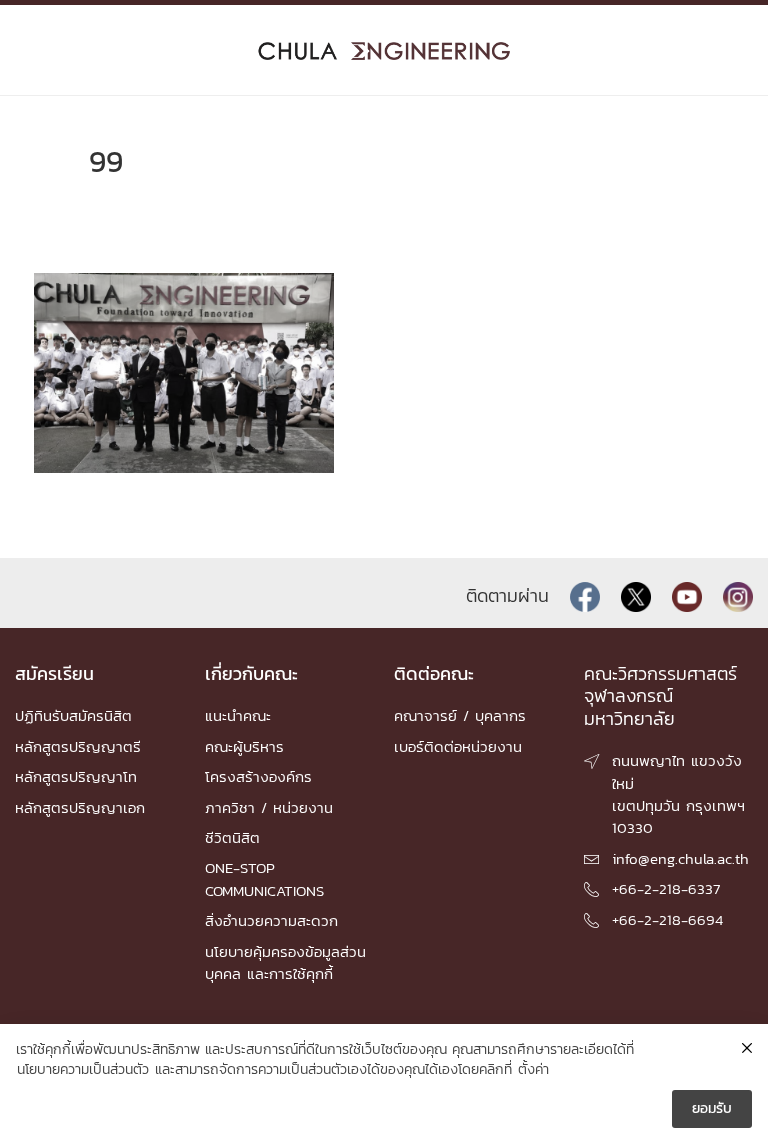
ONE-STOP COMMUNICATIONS (264, 878)
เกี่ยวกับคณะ (251, 673)
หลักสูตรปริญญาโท (76, 776)
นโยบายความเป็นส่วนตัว (83, 1070)
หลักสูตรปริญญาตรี (78, 746)
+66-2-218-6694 (667, 919)
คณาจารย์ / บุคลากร (460, 715)
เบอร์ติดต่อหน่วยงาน (458, 746)
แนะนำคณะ (238, 715)
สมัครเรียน (54, 673)
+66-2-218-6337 (666, 888)
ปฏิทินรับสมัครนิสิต (73, 715)
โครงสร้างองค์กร (258, 776)
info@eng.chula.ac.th (680, 858)
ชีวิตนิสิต (232, 837)
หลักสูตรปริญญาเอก (80, 807)
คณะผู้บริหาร (244, 746)
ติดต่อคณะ (434, 673)
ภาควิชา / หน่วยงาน (269, 807)
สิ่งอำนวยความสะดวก (271, 920)
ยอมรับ (712, 1108)
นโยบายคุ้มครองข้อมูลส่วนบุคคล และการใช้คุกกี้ (285, 962)
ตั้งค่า (533, 1070)
